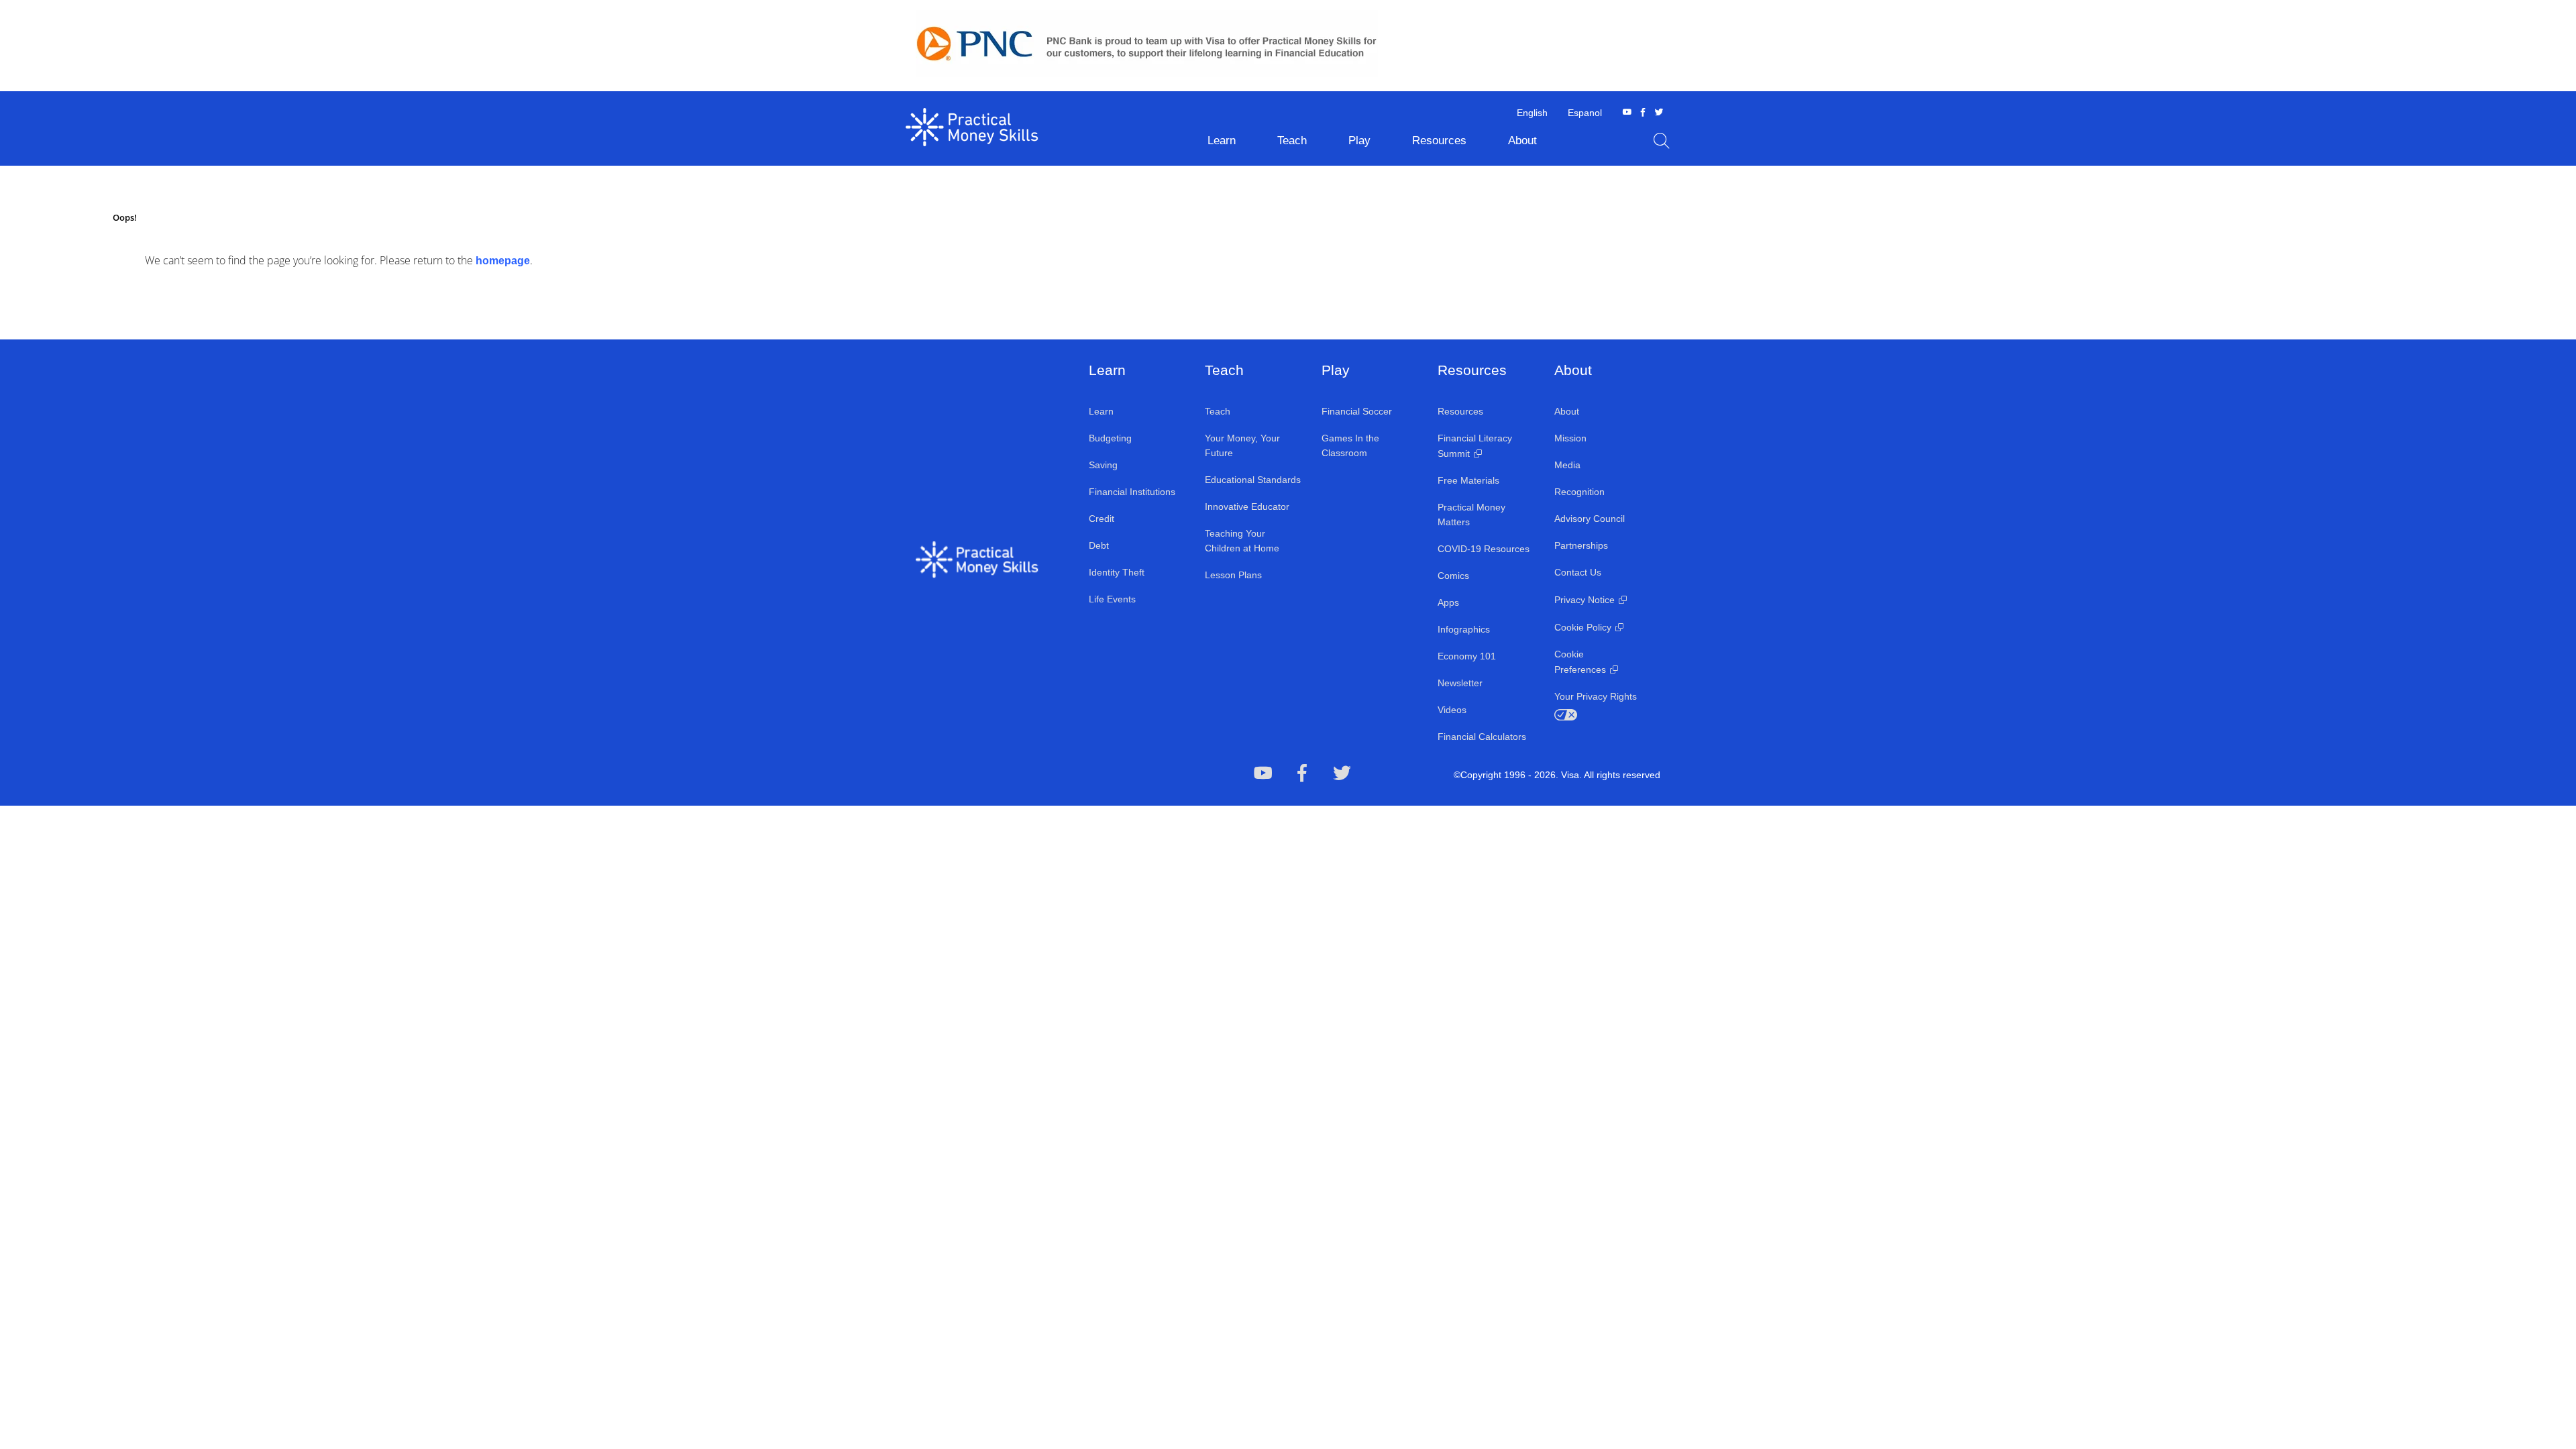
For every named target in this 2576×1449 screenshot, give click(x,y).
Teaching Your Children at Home (1242, 541)
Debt (1099, 545)
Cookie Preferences (1580, 662)
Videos (1452, 710)
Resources (1460, 411)
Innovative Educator (1247, 506)
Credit (1102, 519)
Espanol (1585, 113)
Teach (1218, 411)
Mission (1570, 438)
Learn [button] (1222, 141)
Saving (1103, 465)
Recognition (1579, 492)
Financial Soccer (1357, 411)
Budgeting (1110, 438)
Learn (1101, 411)
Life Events (1112, 599)
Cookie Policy (1583, 627)
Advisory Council (1590, 519)
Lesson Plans (1233, 575)
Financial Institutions (1132, 492)
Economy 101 (1467, 656)
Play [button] (1359, 141)
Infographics (1464, 629)
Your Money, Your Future (1242, 445)
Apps (1448, 602)
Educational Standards (1253, 480)
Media (1567, 465)
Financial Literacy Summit (1475, 446)
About (1567, 411)
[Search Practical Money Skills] (1662, 141)
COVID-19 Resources (1484, 549)
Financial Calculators (1482, 737)
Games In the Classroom (1350, 445)
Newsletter (1460, 683)
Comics (1453, 576)
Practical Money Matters (1471, 515)
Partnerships (1581, 545)
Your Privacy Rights (1596, 696)
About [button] (1522, 141)
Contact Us (1578, 572)
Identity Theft (1117, 572)
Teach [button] (1292, 141)
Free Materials (1468, 480)
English (1532, 113)
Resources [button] (1439, 141)
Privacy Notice (1585, 600)
